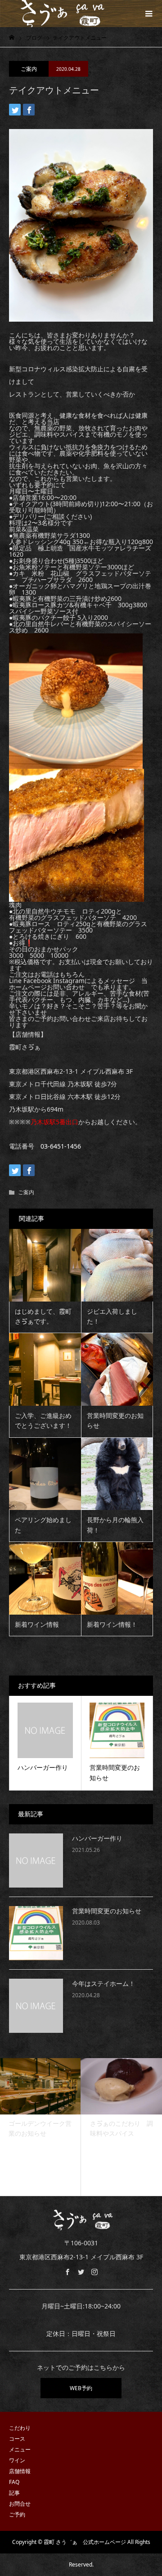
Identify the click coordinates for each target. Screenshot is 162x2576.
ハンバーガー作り (97, 1839)
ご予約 (17, 2514)
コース (17, 2439)
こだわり (20, 2428)
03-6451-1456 (61, 1146)
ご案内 (29, 69)
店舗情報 (20, 2471)
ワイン (17, 2460)
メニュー (20, 2449)
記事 (14, 2493)
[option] (44, 2127)
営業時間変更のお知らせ (107, 1911)
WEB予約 (81, 2388)
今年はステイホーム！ (103, 1984)
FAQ (14, 2482)
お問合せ (20, 2504)
